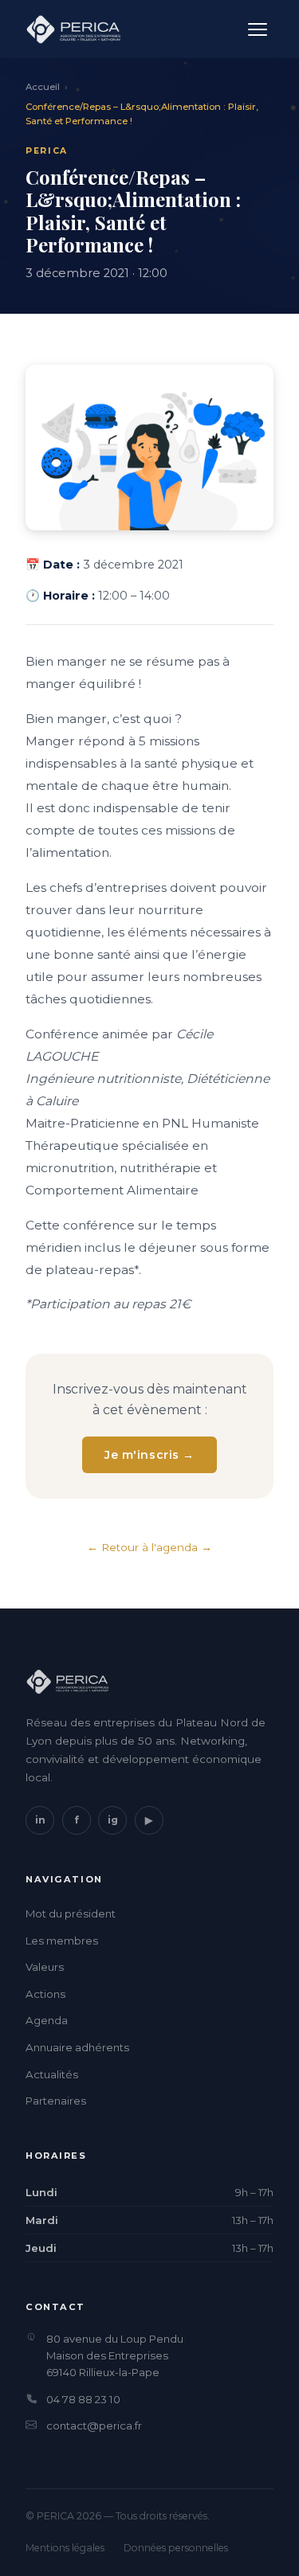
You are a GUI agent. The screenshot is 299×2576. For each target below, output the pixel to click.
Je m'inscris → (149, 1455)
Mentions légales (65, 2548)
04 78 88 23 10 (83, 2399)
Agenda (47, 2020)
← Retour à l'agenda (142, 1547)
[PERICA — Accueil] (73, 29)
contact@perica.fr (94, 2426)
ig (113, 1820)
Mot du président (71, 1913)
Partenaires (56, 2101)
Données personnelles (176, 2548)
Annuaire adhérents (77, 2047)
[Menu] (258, 29)
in (40, 1820)
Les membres (62, 1941)
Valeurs (45, 1967)
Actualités (52, 2074)
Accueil (43, 87)
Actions (45, 1994)
